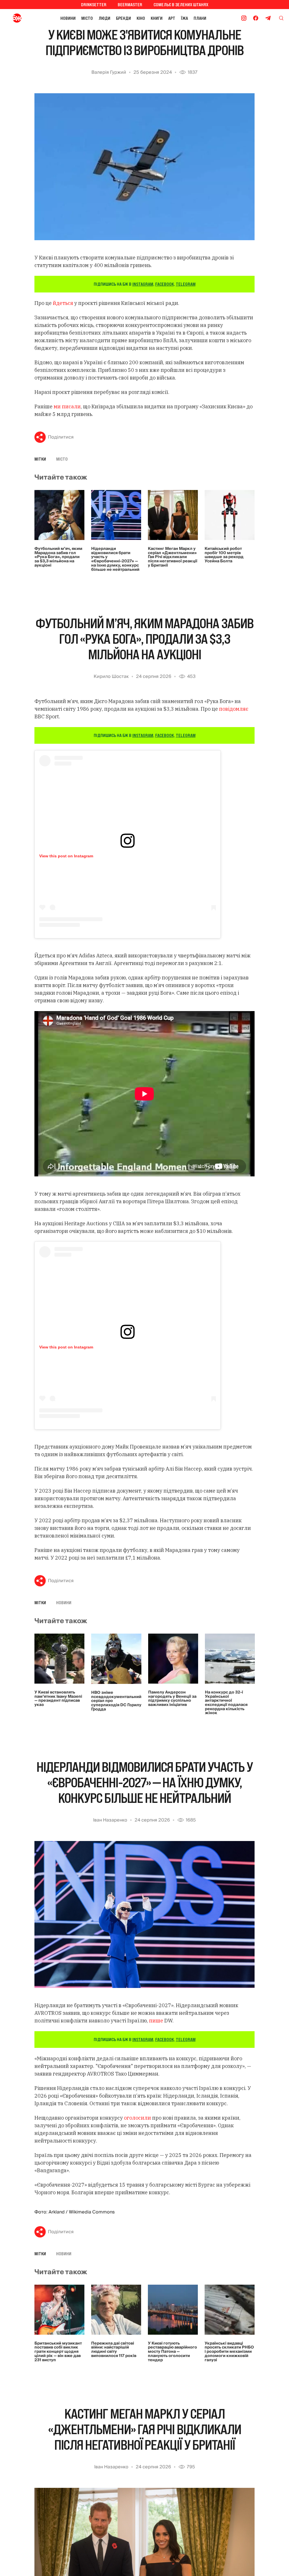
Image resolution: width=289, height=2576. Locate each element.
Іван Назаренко (110, 1820)
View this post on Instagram (66, 856)
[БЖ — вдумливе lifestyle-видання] (18, 18)
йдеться (64, 303)
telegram (186, 284)
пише (156, 2021)
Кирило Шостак (111, 676)
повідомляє (234, 709)
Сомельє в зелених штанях (181, 5)
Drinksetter (94, 5)
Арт (172, 18)
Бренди (123, 18)
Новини (68, 18)
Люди (104, 18)
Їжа (184, 18)
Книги (157, 18)
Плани (200, 18)
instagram (143, 284)
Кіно (141, 18)
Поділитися (61, 437)
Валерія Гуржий (109, 72)
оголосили (137, 2118)
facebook (165, 284)
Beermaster (130, 5)
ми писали (67, 406)
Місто (87, 18)
